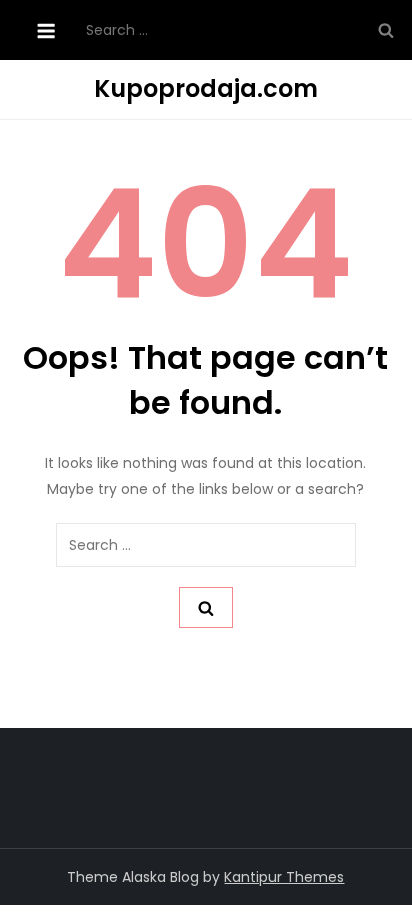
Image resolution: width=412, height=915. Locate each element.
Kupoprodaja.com (206, 88)
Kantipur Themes (284, 877)
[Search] (386, 30)
